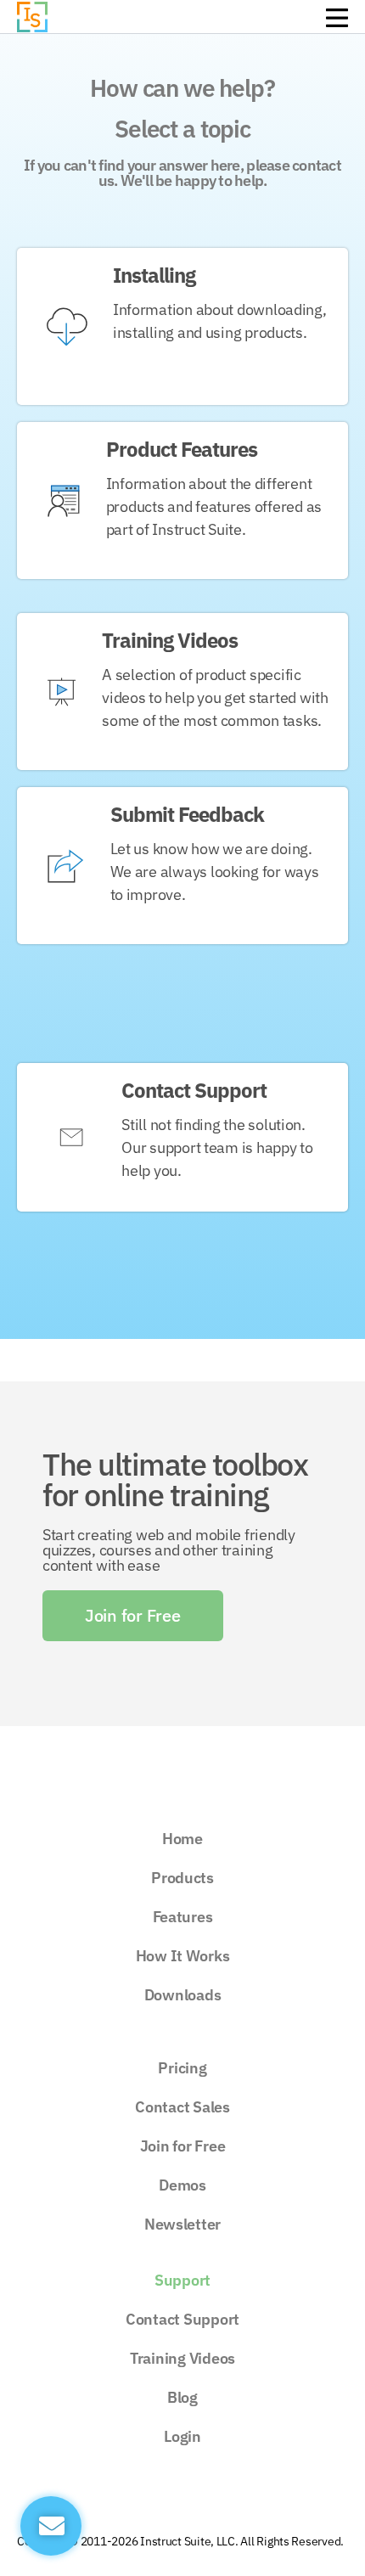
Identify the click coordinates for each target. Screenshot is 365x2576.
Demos (182, 2185)
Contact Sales (182, 2107)
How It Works (183, 1956)
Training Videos (182, 2358)
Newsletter (182, 2224)
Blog (182, 2397)
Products (182, 1878)
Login (182, 2436)
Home (182, 1839)
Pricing (182, 2068)
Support (182, 2280)
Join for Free (183, 2146)
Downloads (183, 1995)
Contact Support (182, 2319)
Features (183, 1917)
